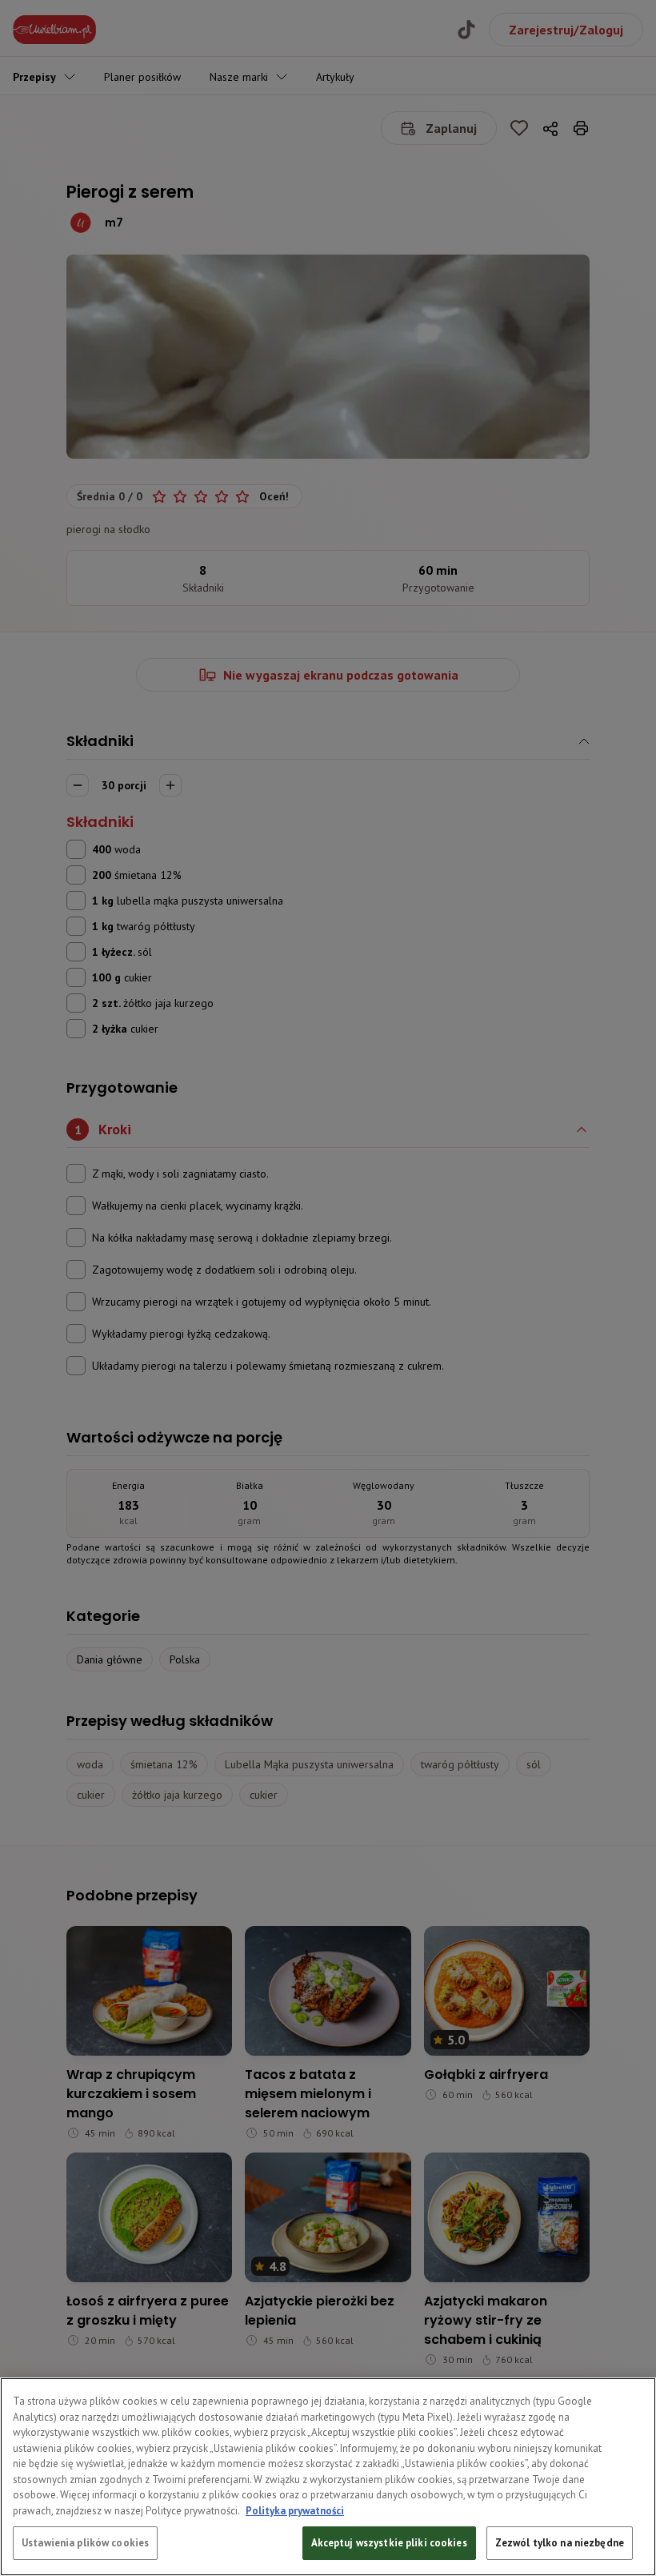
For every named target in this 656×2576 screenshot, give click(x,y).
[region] (328, 2477)
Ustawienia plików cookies (85, 2543)
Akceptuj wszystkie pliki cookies (389, 2543)
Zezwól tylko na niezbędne (560, 2543)
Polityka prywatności (295, 2511)
